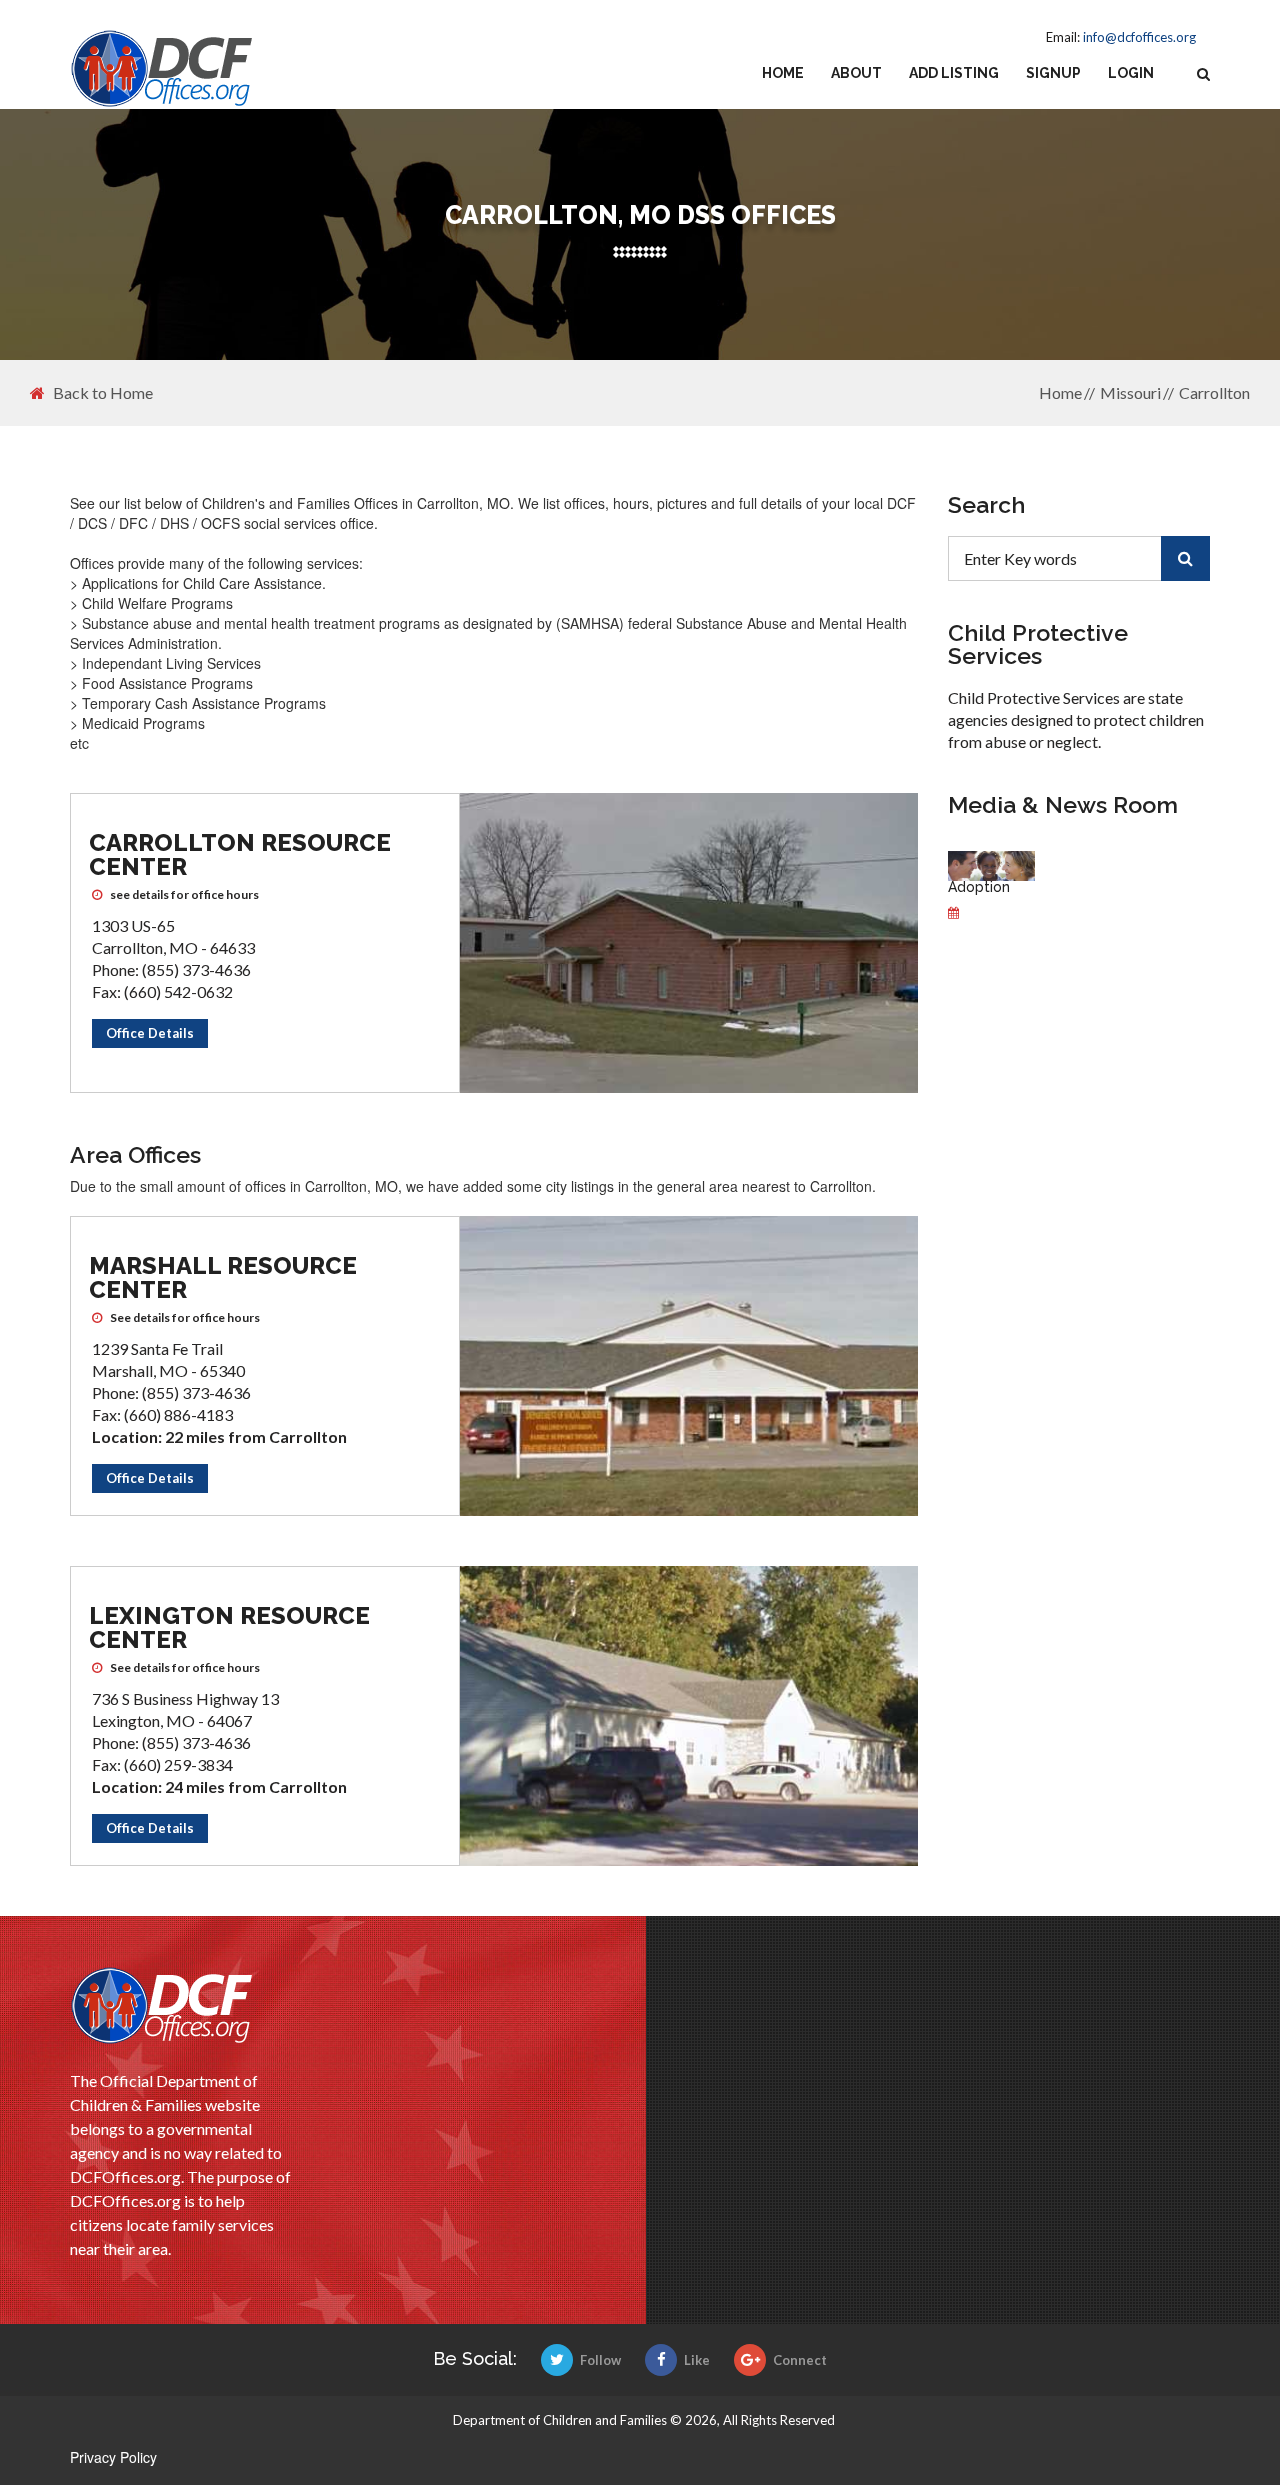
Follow (600, 2360)
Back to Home (103, 393)
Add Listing (954, 73)
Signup (1053, 73)
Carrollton (1214, 392)
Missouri (1130, 392)
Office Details (150, 1033)
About (856, 73)
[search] (1185, 558)
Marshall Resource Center (223, 1277)
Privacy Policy (113, 2457)
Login (1131, 73)
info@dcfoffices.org (1139, 37)
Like (697, 2360)
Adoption (979, 887)
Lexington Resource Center (229, 1627)
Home (783, 73)
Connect (800, 2360)
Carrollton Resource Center (240, 854)
